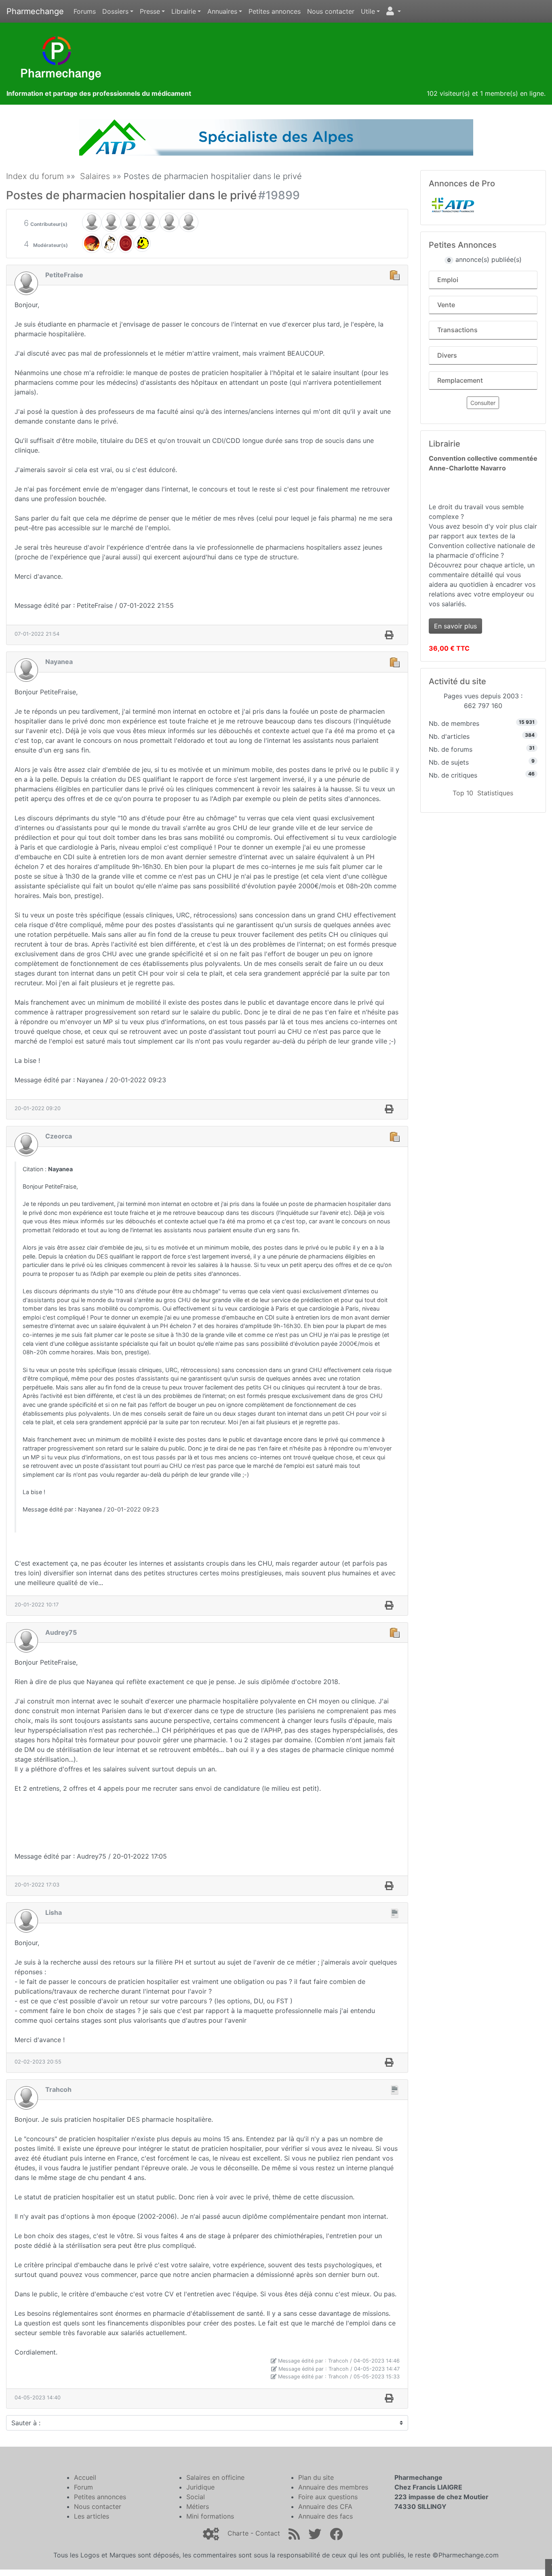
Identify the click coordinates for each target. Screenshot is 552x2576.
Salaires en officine (215, 2477)
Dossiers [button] (115, 11)
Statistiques (495, 793)
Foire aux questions (328, 2497)
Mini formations (210, 2516)
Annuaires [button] (222, 11)
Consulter (483, 403)
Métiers (198, 2506)
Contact (268, 2533)
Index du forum (35, 176)
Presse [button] (150, 11)
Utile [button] (368, 11)
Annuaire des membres (333, 2487)
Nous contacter (331, 11)
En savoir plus (455, 626)
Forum (83, 2487)
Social (196, 2497)
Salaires (95, 176)
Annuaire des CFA (325, 2506)
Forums (85, 11)
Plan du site (316, 2477)
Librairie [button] (184, 11)
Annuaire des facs (326, 2516)
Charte (238, 2533)
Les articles (92, 2516)
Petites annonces (275, 11)
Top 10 (463, 793)
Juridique (200, 2487)
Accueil (85, 2477)
